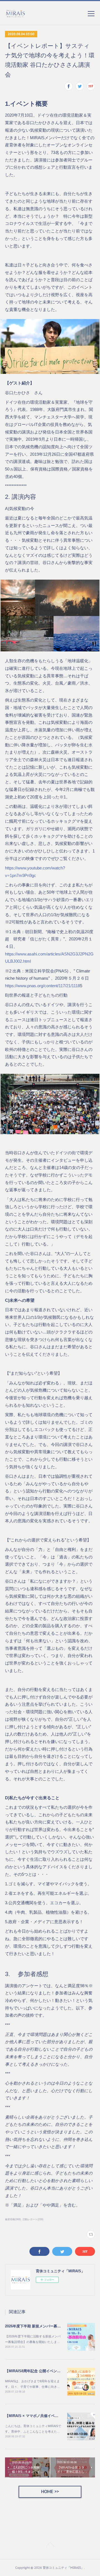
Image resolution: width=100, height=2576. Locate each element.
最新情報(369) (13, 2219)
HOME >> (50, 2492)
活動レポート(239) (33, 2219)
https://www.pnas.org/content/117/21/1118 (42, 986)
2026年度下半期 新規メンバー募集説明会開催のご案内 (49, 2326)
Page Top (50, 2545)
